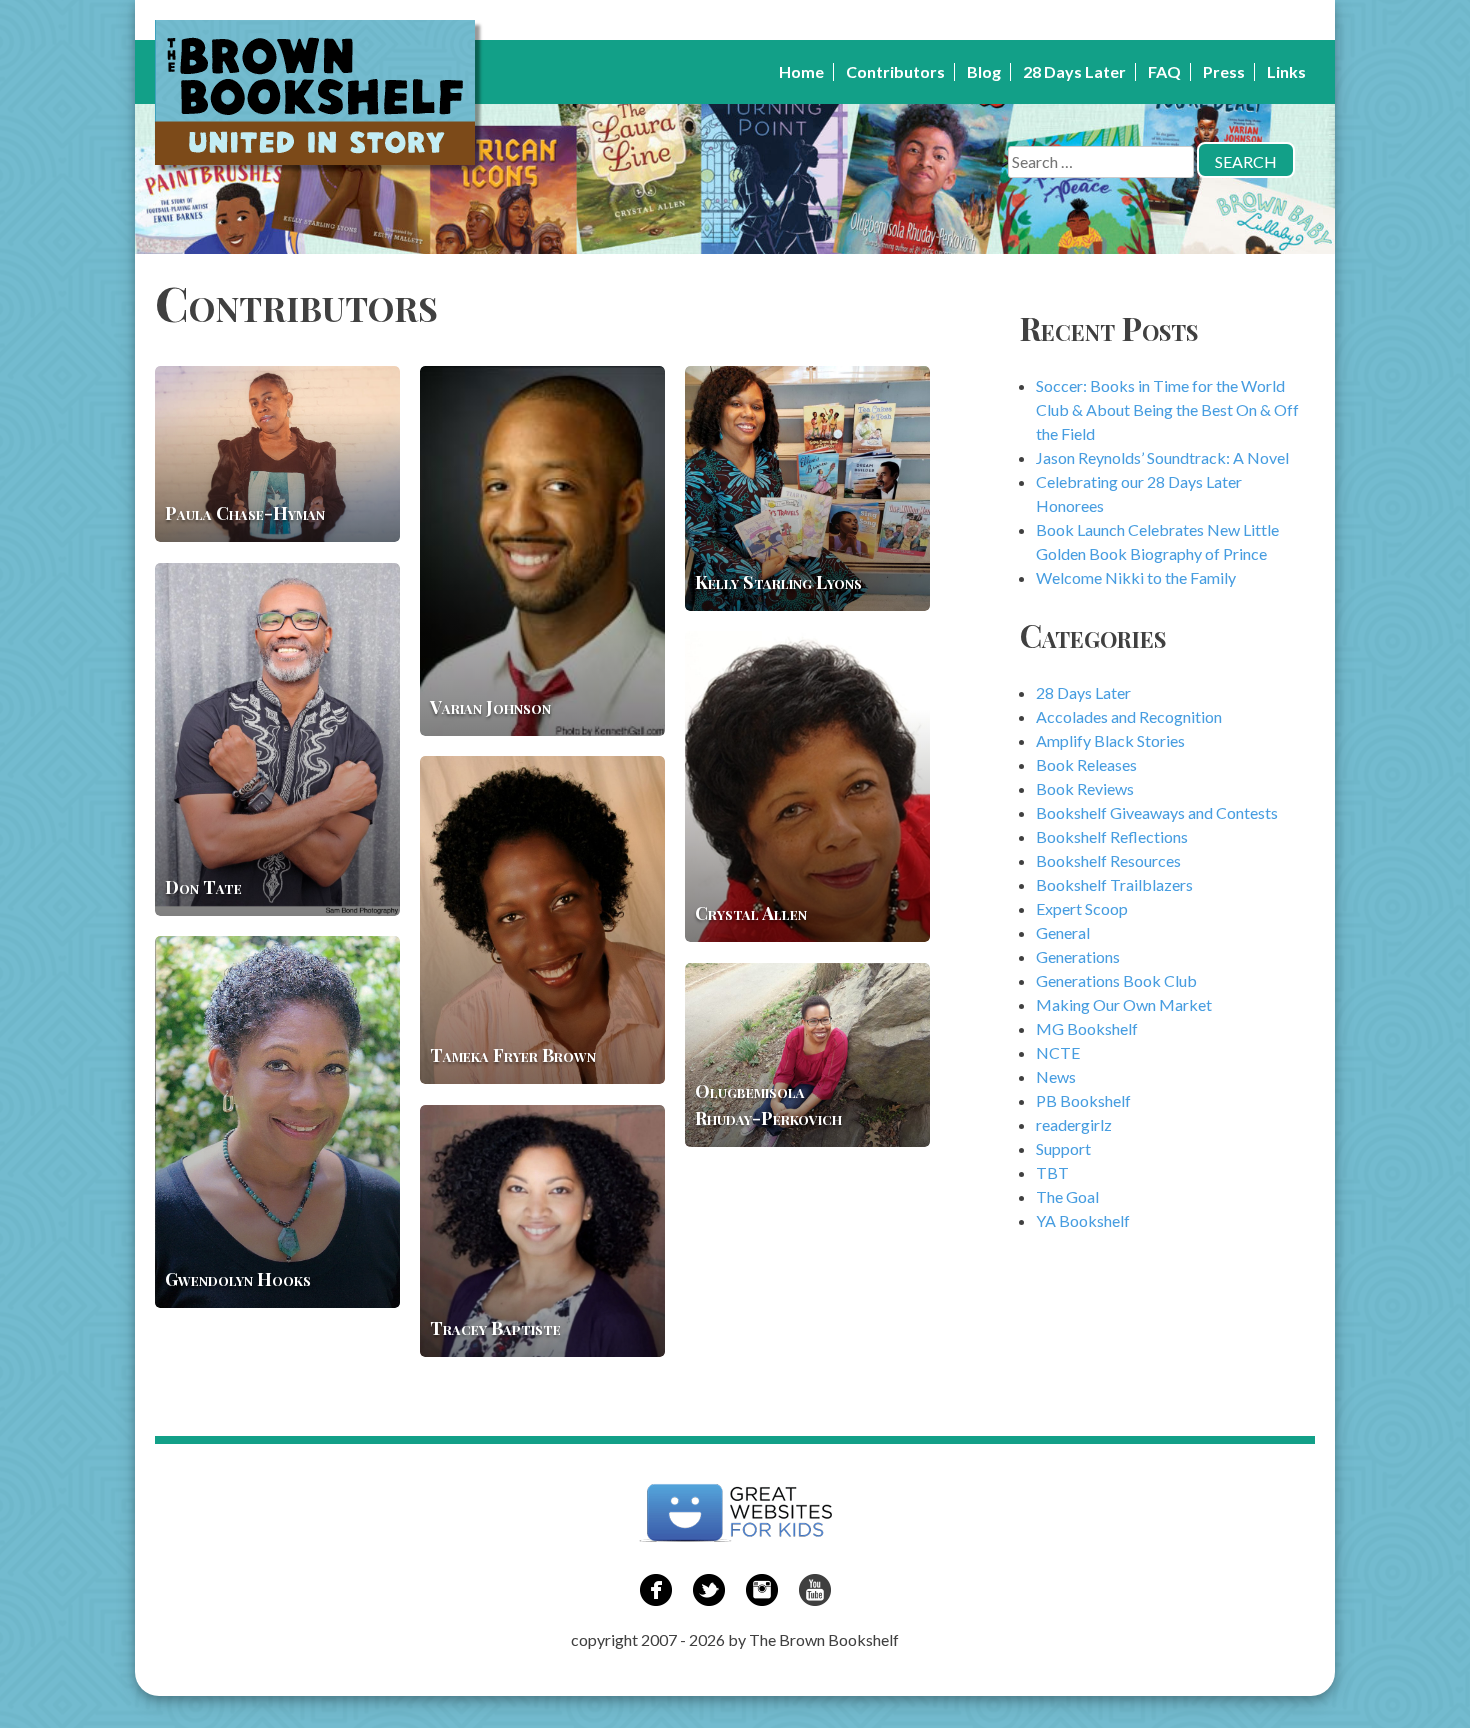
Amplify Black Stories (1110, 740)
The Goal (1067, 1196)
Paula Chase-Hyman (245, 513)
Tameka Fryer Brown (513, 1055)
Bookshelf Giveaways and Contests (1157, 812)
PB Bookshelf (1083, 1100)
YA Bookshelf (1083, 1220)
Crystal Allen (751, 913)
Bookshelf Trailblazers (1114, 884)
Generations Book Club (1116, 980)
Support (1063, 1148)
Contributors (895, 72)
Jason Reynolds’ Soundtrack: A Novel (1162, 457)
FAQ (1164, 72)
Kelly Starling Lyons (778, 582)
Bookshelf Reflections (1112, 836)
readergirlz (1074, 1124)
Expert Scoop (1082, 908)
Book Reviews (1085, 788)
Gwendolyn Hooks (238, 1279)
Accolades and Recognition (1129, 716)
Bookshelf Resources (1108, 860)
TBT (1052, 1172)
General (1063, 932)
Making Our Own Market (1124, 1004)
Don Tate (203, 887)
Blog (984, 72)
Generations (1078, 956)
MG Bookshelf (1087, 1028)
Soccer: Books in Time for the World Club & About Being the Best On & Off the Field (1167, 409)
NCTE (1058, 1052)
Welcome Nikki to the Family (1136, 577)
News (1056, 1076)
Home (801, 72)
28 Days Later (1074, 72)
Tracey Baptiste (495, 1328)
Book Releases (1086, 764)
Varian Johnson (490, 707)
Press (1224, 72)
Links (1286, 72)
